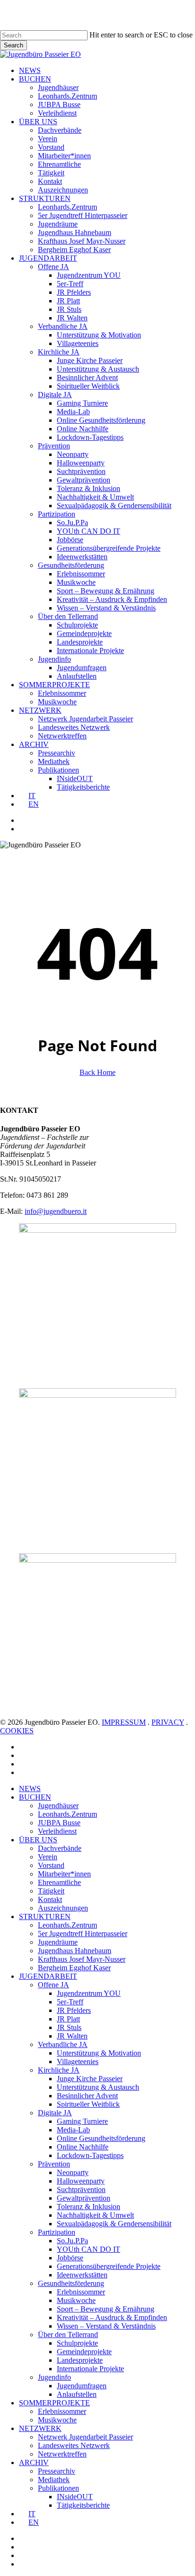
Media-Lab (73, 2130)
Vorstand (51, 1865)
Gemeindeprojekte (84, 2352)
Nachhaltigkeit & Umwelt (95, 2215)
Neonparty (73, 2172)
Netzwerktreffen (62, 2454)
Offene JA (53, 1985)
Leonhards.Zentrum (67, 1814)
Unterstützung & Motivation (99, 2053)
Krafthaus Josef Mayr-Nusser (82, 1959)
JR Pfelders (74, 2010)
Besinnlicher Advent (87, 2096)
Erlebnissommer (81, 2292)
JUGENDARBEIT (48, 1976)
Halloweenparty (81, 2181)
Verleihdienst (57, 1831)
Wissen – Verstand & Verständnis (106, 2326)
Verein (48, 1857)
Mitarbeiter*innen (64, 1874)
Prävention (54, 2164)
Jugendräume (58, 1942)
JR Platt (68, 2019)
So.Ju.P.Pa (72, 2241)
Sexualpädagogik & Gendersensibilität (114, 2224)
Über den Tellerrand (68, 2335)
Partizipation (57, 2232)
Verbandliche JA (63, 2044)
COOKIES (17, 1731)
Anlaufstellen (77, 2394)
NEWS (30, 1789)
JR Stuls (69, 2027)
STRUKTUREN (45, 1916)
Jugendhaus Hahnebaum (75, 1951)
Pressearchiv (57, 2471)
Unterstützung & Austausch (98, 2087)
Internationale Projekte (90, 2369)
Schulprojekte (77, 2343)
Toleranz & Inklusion (89, 2207)
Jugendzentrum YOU (89, 1993)
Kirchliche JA (59, 2070)
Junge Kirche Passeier (90, 2079)
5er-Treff (70, 2002)
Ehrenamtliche (59, 1882)
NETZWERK (40, 2428)
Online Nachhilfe (83, 2147)
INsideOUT (75, 2497)
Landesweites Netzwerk (74, 2445)
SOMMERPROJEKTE (54, 2403)
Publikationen (58, 2488)
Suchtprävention (81, 2189)
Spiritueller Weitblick (88, 2104)
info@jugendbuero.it (56, 1211)
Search (13, 45)
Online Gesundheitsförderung (101, 2138)
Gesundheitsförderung (71, 2283)
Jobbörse (70, 2258)
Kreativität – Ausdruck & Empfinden (112, 2317)
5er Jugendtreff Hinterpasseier (83, 1934)
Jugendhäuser (58, 1806)
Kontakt (50, 1899)
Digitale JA (55, 2113)
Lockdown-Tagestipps (90, 2155)
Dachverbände (60, 1848)
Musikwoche (76, 2300)
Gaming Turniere (82, 2121)
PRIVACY (168, 1722)
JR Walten (72, 2036)
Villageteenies (78, 2062)
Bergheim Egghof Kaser (74, 1968)
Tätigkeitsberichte (83, 2505)
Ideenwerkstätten (82, 2275)
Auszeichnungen (63, 1908)
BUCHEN (35, 1797)
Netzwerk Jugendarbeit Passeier (85, 2437)
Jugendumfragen (82, 2386)
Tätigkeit (51, 1891)
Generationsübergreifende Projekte (109, 2266)
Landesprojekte (80, 2360)
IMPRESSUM (124, 1722)
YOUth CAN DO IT (89, 2249)
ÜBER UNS (38, 1840)
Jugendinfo (54, 2377)
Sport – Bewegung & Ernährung (106, 2309)
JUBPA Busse (59, 1823)
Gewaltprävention (84, 2198)
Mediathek (54, 2480)
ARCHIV (34, 2462)
